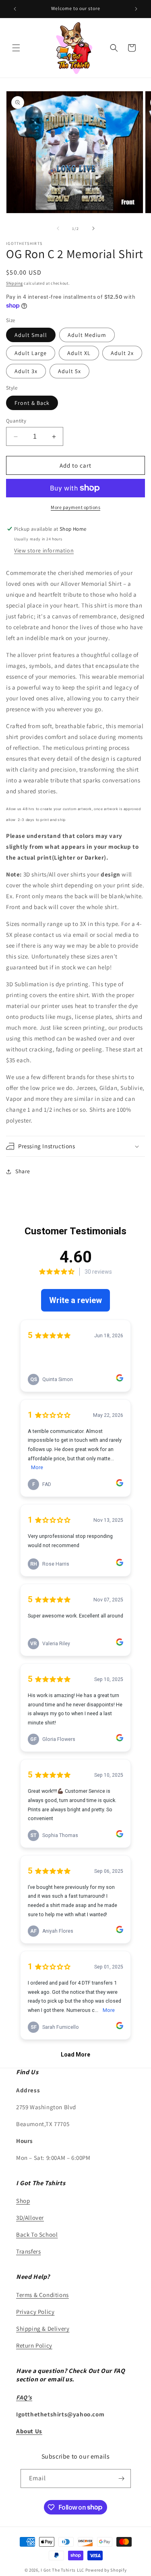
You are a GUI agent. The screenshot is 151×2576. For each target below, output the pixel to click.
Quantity (16, 421)
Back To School (37, 2234)
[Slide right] (93, 228)
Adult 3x (26, 371)
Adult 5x (69, 371)
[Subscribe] (122, 2479)
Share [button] (23, 1171)
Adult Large (31, 353)
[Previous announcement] (15, 9)
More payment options (75, 507)
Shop (23, 2201)
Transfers (28, 2251)
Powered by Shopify (106, 2570)
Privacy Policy (35, 2312)
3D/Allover (30, 2218)
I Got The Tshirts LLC (62, 2570)
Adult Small (31, 335)
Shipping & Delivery (43, 2329)
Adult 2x (122, 353)
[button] (16, 48)
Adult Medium (87, 335)
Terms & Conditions (42, 2295)
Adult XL (79, 353)
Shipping (14, 283)
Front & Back (32, 403)
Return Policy (34, 2345)
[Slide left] (58, 228)
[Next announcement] (136, 9)
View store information (44, 550)
